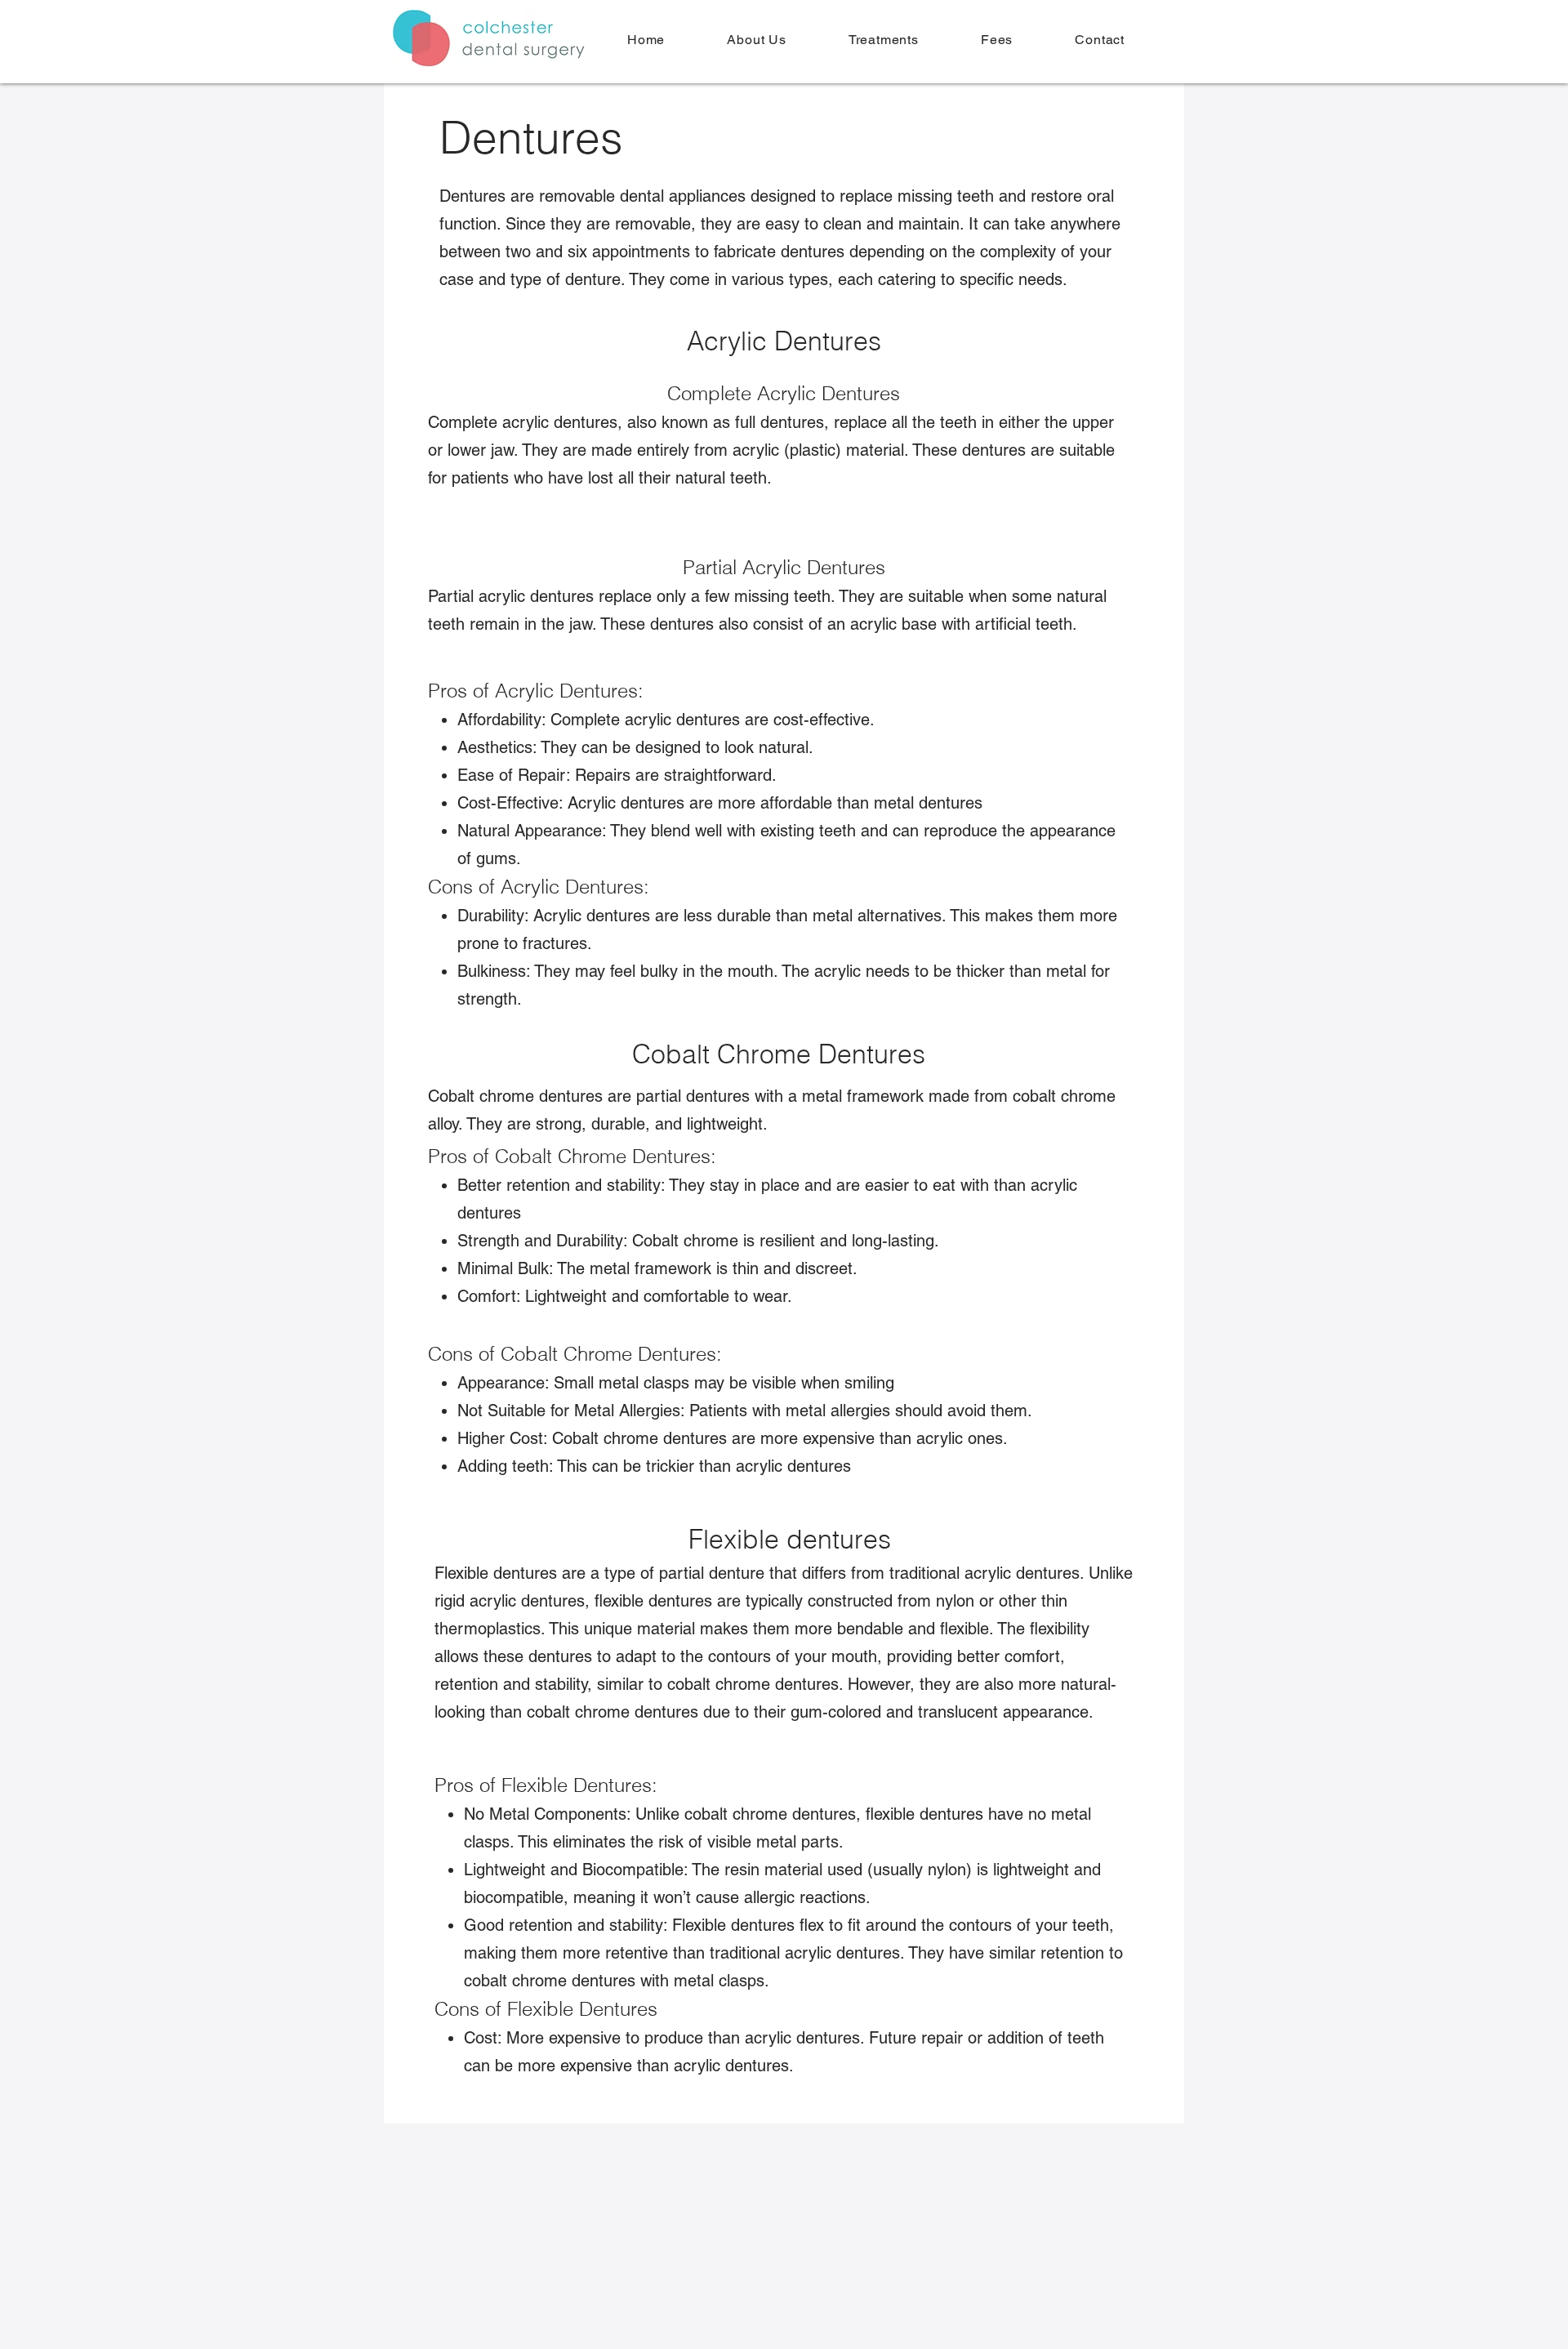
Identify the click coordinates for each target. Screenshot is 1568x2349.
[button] (884, 40)
